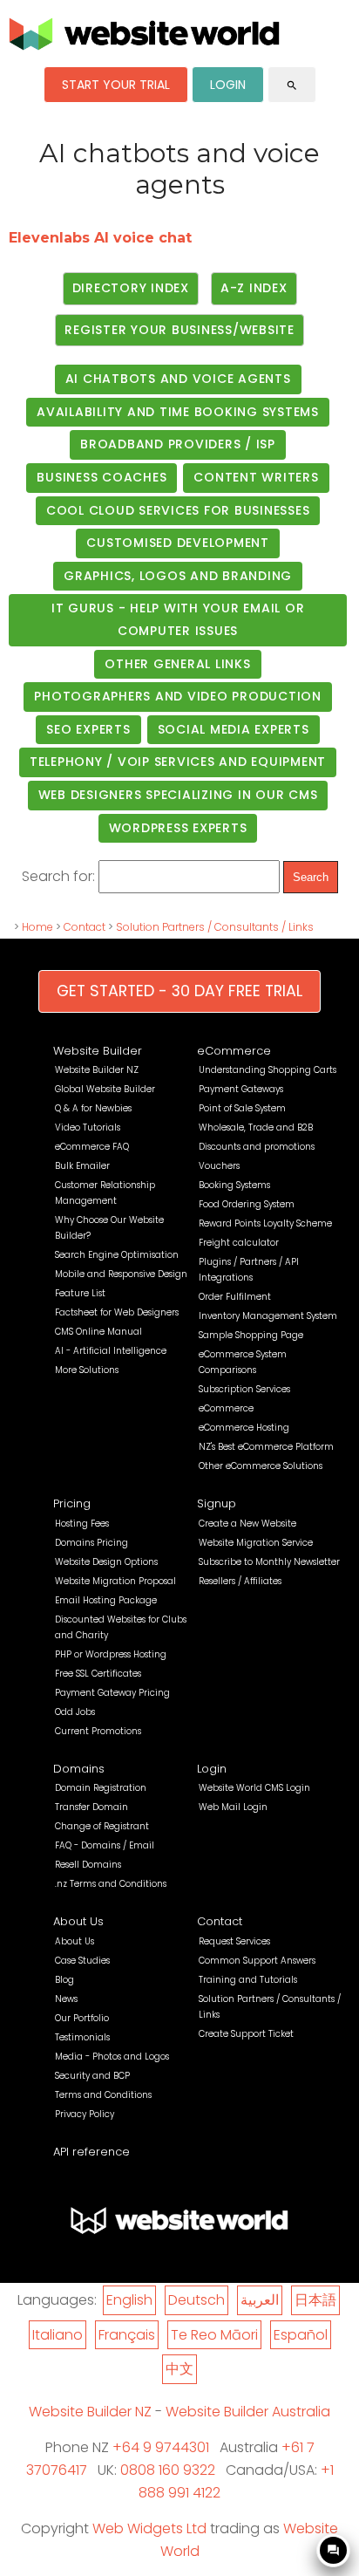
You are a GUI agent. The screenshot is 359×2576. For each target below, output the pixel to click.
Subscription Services (244, 1389)
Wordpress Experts (178, 828)
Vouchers (219, 1166)
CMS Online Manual (98, 1332)
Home (37, 927)
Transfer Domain (91, 1807)
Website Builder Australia (248, 2412)
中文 (179, 2369)
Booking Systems (234, 1185)
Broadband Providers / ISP (178, 444)
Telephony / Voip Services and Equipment (178, 762)
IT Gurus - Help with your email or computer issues (178, 619)
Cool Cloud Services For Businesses (178, 510)
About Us (78, 1921)
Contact (85, 927)
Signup (217, 1503)
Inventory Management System (268, 1316)
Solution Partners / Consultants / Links (215, 927)
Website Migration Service (256, 1543)
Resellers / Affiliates (240, 1581)
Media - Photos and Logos (112, 2057)
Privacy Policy (85, 2114)
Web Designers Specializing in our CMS (178, 795)
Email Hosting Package (106, 1600)
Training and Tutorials (248, 1980)
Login (212, 1769)
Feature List (80, 1293)
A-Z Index (254, 288)
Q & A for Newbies (93, 1108)
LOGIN (228, 85)
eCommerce (234, 1051)
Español (301, 2335)
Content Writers (256, 477)
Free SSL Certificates (98, 1674)
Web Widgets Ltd (149, 2528)
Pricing (72, 1503)
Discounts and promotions (257, 1147)
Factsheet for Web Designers (117, 1312)
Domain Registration (101, 1788)
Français (127, 2335)
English (129, 2300)
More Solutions (87, 1370)
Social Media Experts (234, 729)
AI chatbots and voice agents (178, 379)
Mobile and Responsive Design (121, 1274)
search (292, 85)
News (66, 1999)
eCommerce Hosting (244, 1428)
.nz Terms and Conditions (111, 1884)
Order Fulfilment (235, 1297)
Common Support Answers (257, 1961)
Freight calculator (239, 1243)
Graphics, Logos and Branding (178, 576)
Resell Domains (88, 1865)
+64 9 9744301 (161, 2447)
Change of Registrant (102, 1826)
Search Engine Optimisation (117, 1255)
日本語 (315, 2300)
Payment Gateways (241, 1089)
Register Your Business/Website (179, 330)
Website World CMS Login (254, 1788)
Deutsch (196, 2300)
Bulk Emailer (82, 1166)
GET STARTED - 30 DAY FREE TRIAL (179, 991)
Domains (79, 1769)
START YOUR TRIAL (116, 85)
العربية (260, 2300)
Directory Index (131, 288)
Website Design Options (106, 1562)
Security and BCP (92, 2076)
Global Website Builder (105, 1089)
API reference (91, 2152)
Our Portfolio (82, 2018)
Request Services (234, 1941)
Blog (64, 1980)
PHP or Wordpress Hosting (111, 1654)
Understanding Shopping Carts (268, 1070)
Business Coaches (102, 477)
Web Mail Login (233, 1807)
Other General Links (177, 664)
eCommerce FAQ (92, 1147)
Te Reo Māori (214, 2335)
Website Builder (98, 1051)
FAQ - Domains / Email (105, 1845)
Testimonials (82, 2037)
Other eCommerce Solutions (261, 1466)
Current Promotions (98, 1731)
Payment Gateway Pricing (112, 1693)
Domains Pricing (91, 1543)
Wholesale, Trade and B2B (256, 1127)
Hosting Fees (82, 1524)
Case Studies (82, 1961)
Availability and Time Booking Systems (178, 412)
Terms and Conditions (103, 2095)
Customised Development (178, 543)
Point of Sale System (242, 1108)
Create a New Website (247, 1524)
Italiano (58, 2335)
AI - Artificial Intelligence (111, 1351)
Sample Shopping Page (251, 1335)
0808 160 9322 (168, 2470)
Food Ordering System (247, 1204)
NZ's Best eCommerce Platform (266, 1447)
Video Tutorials (88, 1127)
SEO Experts (88, 729)
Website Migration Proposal (115, 1581)
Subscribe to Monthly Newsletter (269, 1562)
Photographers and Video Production (178, 696)
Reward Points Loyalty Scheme (265, 1223)
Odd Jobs (75, 1712)
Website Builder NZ (97, 1070)
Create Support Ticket (246, 2034)
